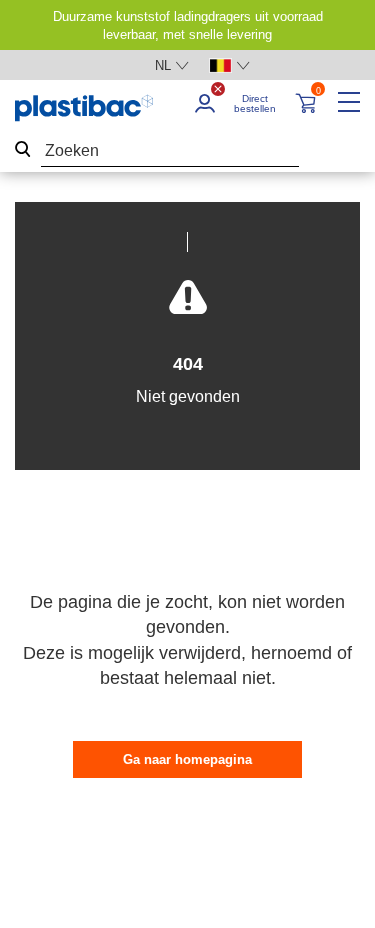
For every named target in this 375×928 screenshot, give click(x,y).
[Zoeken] (23, 151)
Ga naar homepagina (187, 759)
